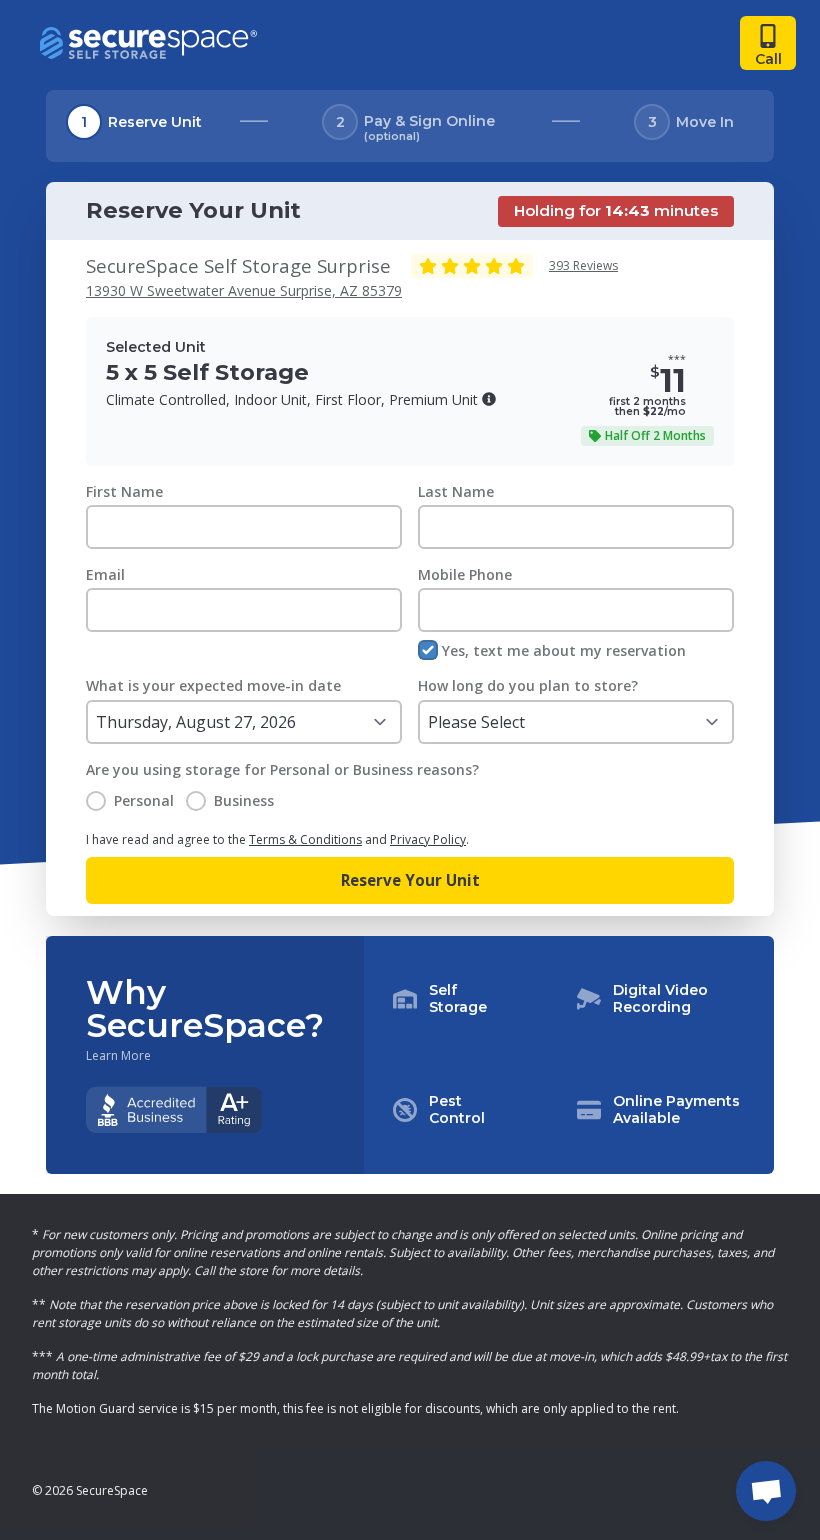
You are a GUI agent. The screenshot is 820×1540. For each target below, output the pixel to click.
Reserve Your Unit (410, 880)
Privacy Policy (428, 839)
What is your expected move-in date (213, 685)
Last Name (456, 491)
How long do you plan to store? (528, 685)
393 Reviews (583, 265)
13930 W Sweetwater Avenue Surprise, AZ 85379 (244, 290)
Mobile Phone (465, 574)
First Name (124, 491)
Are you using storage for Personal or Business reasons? (282, 769)
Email (105, 574)
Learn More (118, 1056)
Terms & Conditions (305, 839)
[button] (489, 399)
